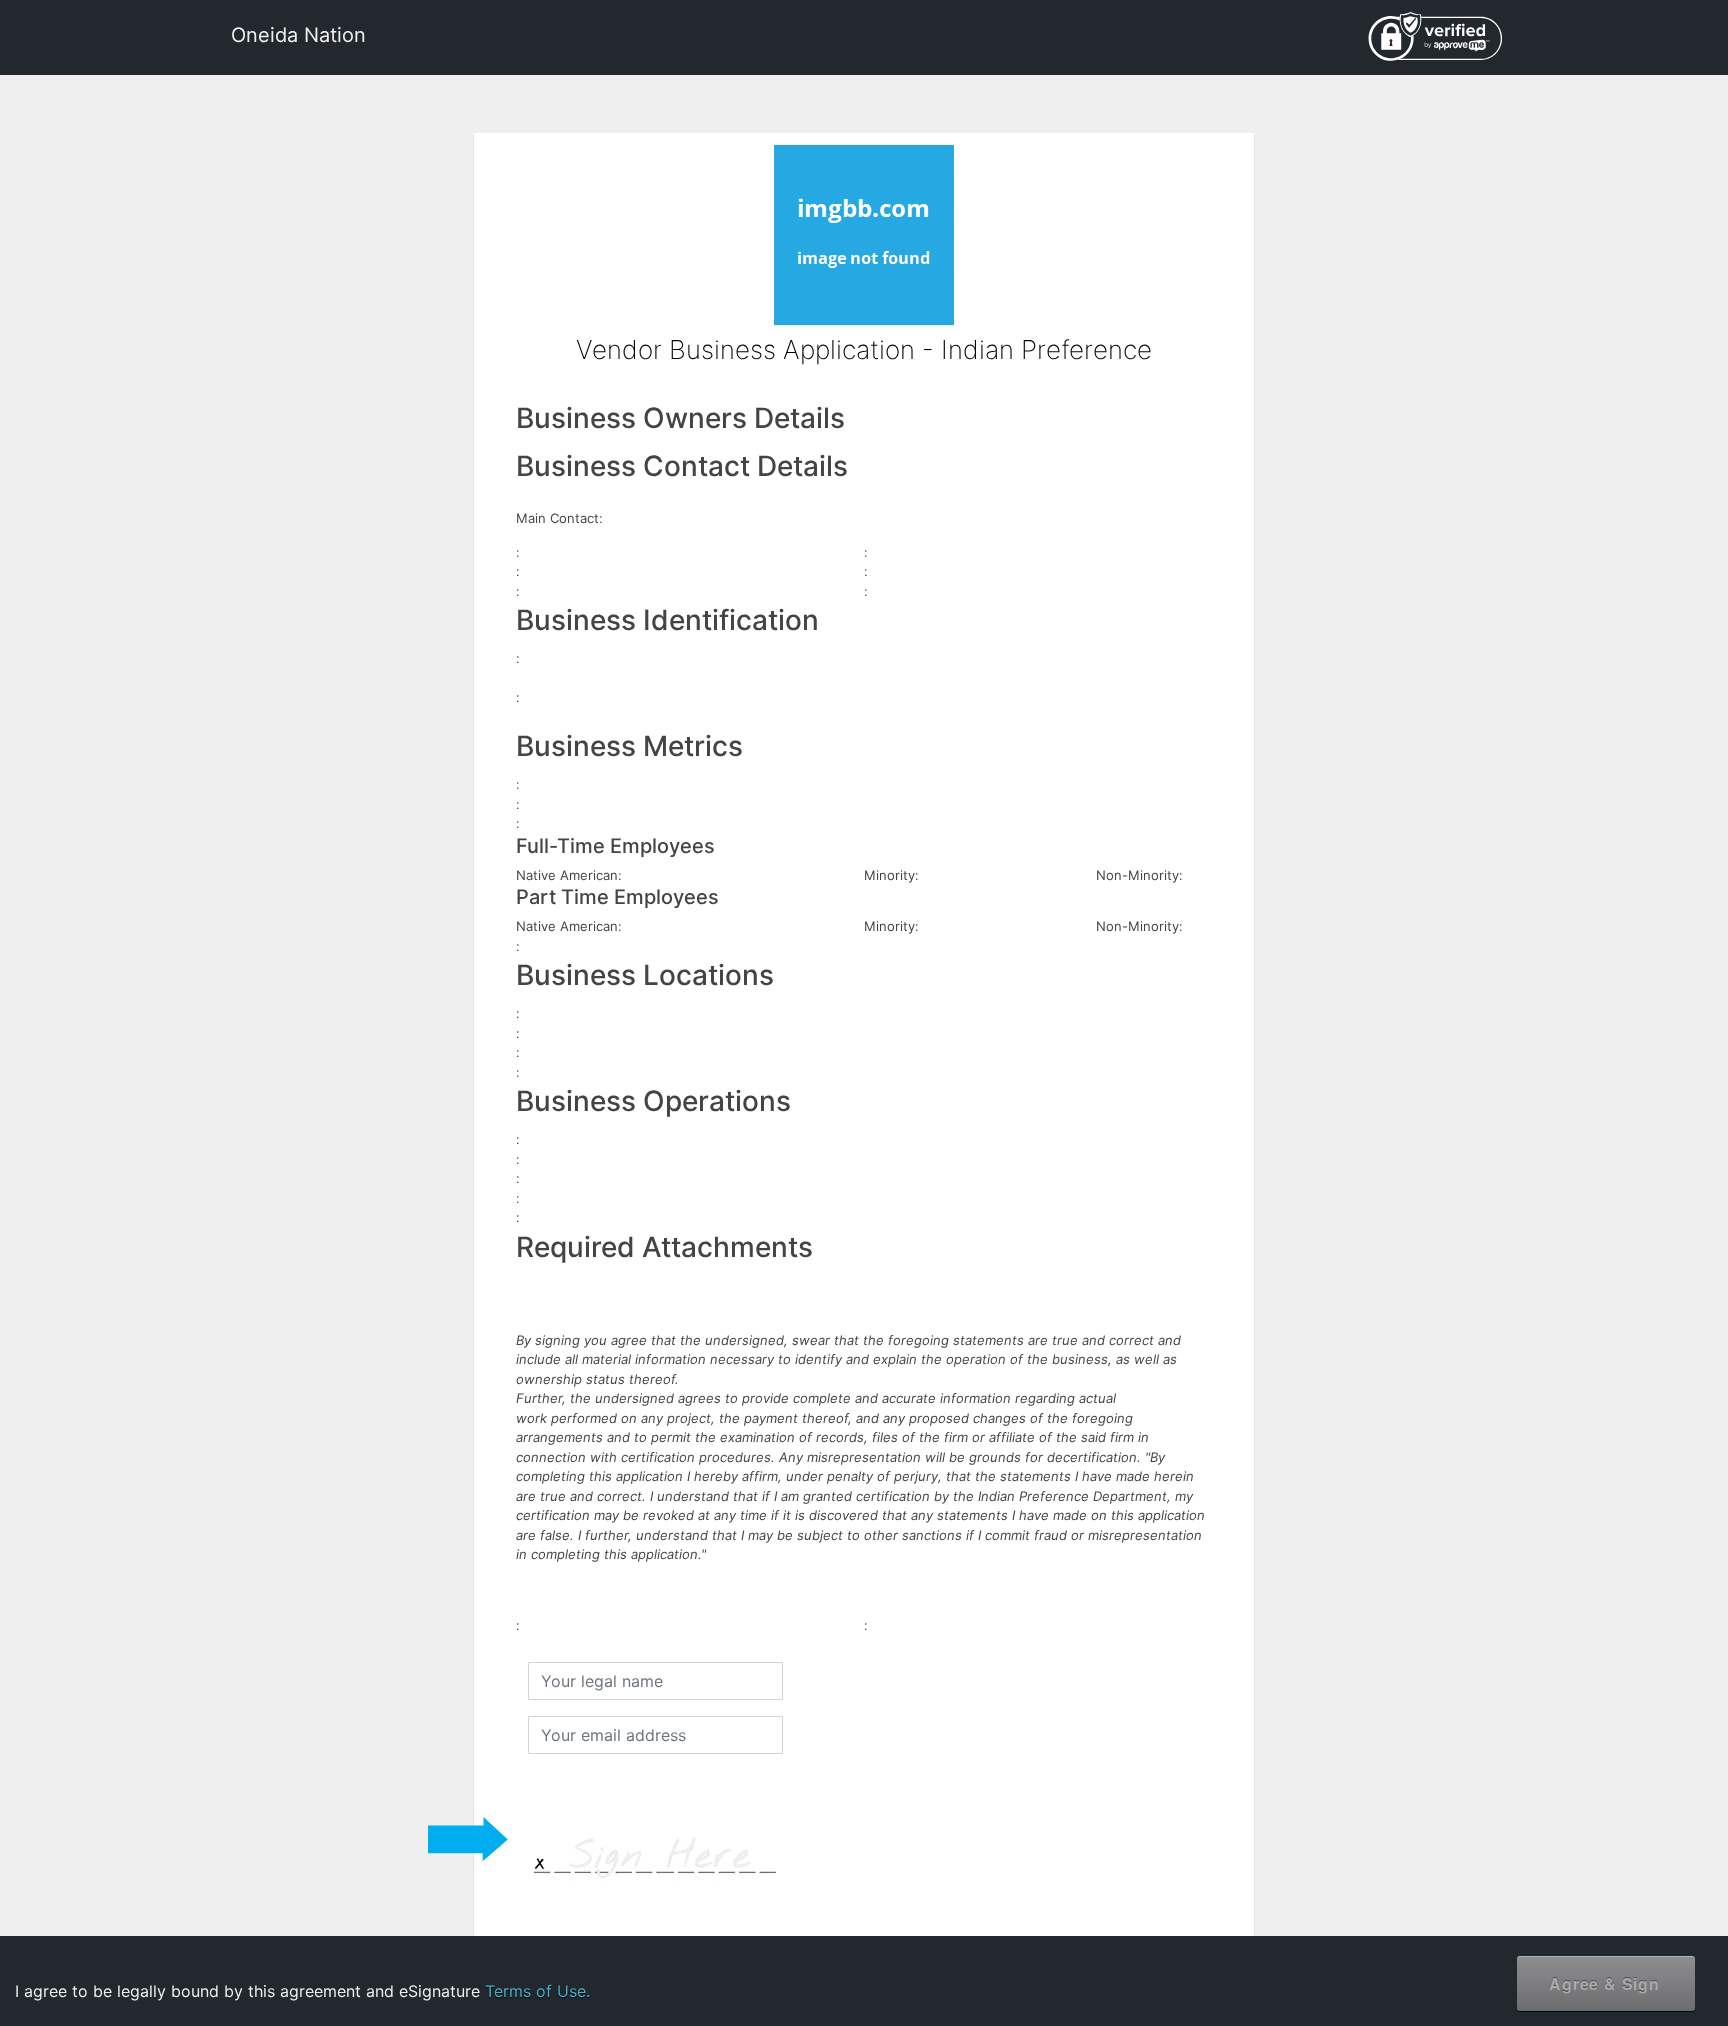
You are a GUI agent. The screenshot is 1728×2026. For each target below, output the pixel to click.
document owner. (1494, 1955)
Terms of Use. (537, 1991)
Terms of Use (1547, 1892)
